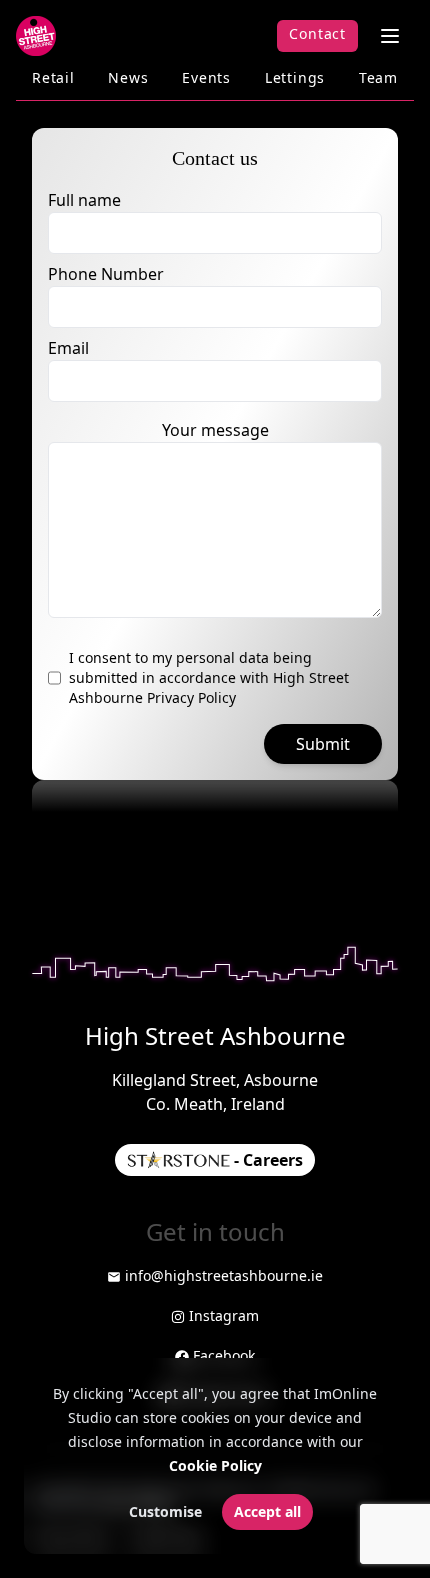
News (128, 77)
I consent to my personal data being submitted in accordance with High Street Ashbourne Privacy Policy (209, 677)
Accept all (267, 1511)
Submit (323, 744)
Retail (53, 77)
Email (68, 348)
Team (378, 77)
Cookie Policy (215, 1465)
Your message (215, 430)
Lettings (295, 77)
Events (206, 77)
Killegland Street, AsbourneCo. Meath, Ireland (215, 1092)
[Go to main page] (36, 36)
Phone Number (106, 274)
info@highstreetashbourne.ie (224, 1275)
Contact (317, 33)
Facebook (224, 1355)
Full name (84, 200)
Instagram (224, 1315)
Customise (165, 1511)
